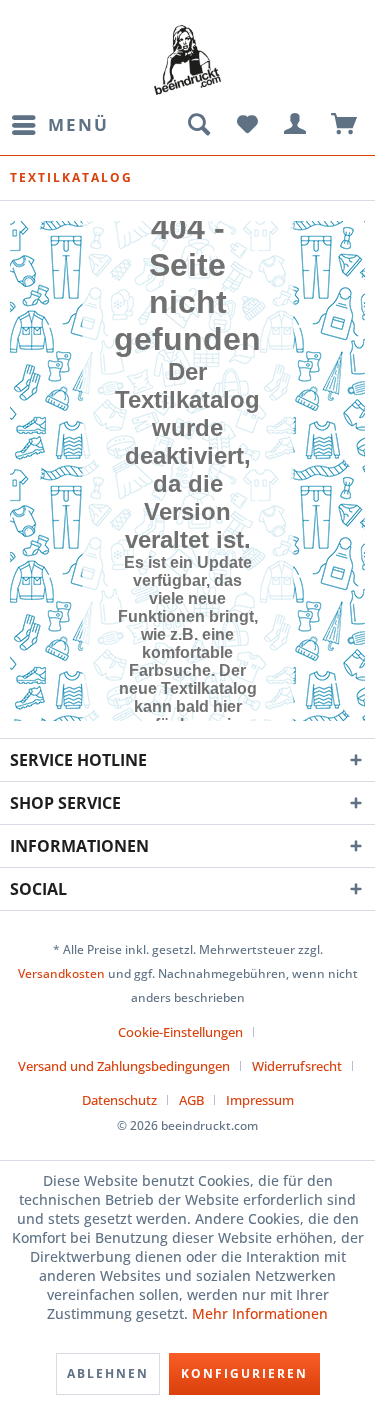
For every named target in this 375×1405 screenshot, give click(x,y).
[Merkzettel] (247, 125)
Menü (78, 124)
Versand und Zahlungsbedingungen (124, 1066)
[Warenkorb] (345, 125)
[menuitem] (59, 125)
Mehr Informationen (260, 1313)
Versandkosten (61, 973)
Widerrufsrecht (297, 1066)
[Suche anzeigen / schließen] (198, 125)
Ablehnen (108, 1373)
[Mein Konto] (296, 125)
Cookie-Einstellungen (180, 1032)
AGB (191, 1100)
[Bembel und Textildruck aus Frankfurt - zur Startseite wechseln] (187, 60)
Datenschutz (119, 1100)
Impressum (260, 1100)
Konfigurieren (244, 1373)
